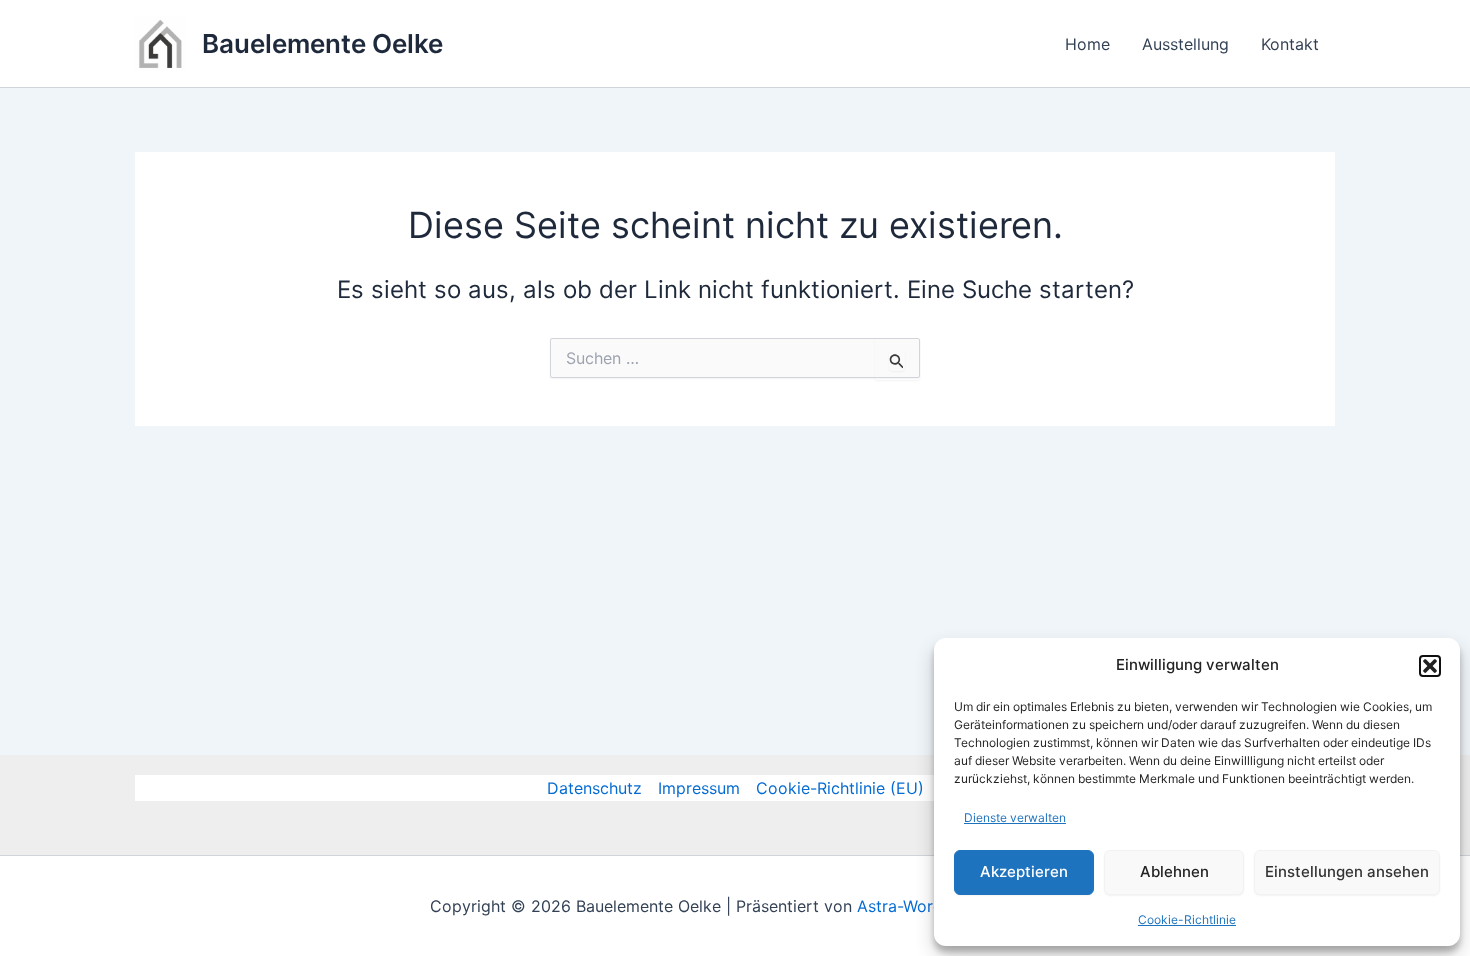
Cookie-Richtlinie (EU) (840, 788)
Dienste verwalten (1015, 817)
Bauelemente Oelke (322, 43)
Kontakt (1290, 44)
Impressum (699, 788)
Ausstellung (1185, 44)
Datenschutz (594, 788)
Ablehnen (1174, 871)
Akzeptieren (1024, 871)
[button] (1430, 666)
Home (1087, 44)
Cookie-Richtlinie (1187, 919)
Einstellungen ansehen (1347, 871)
